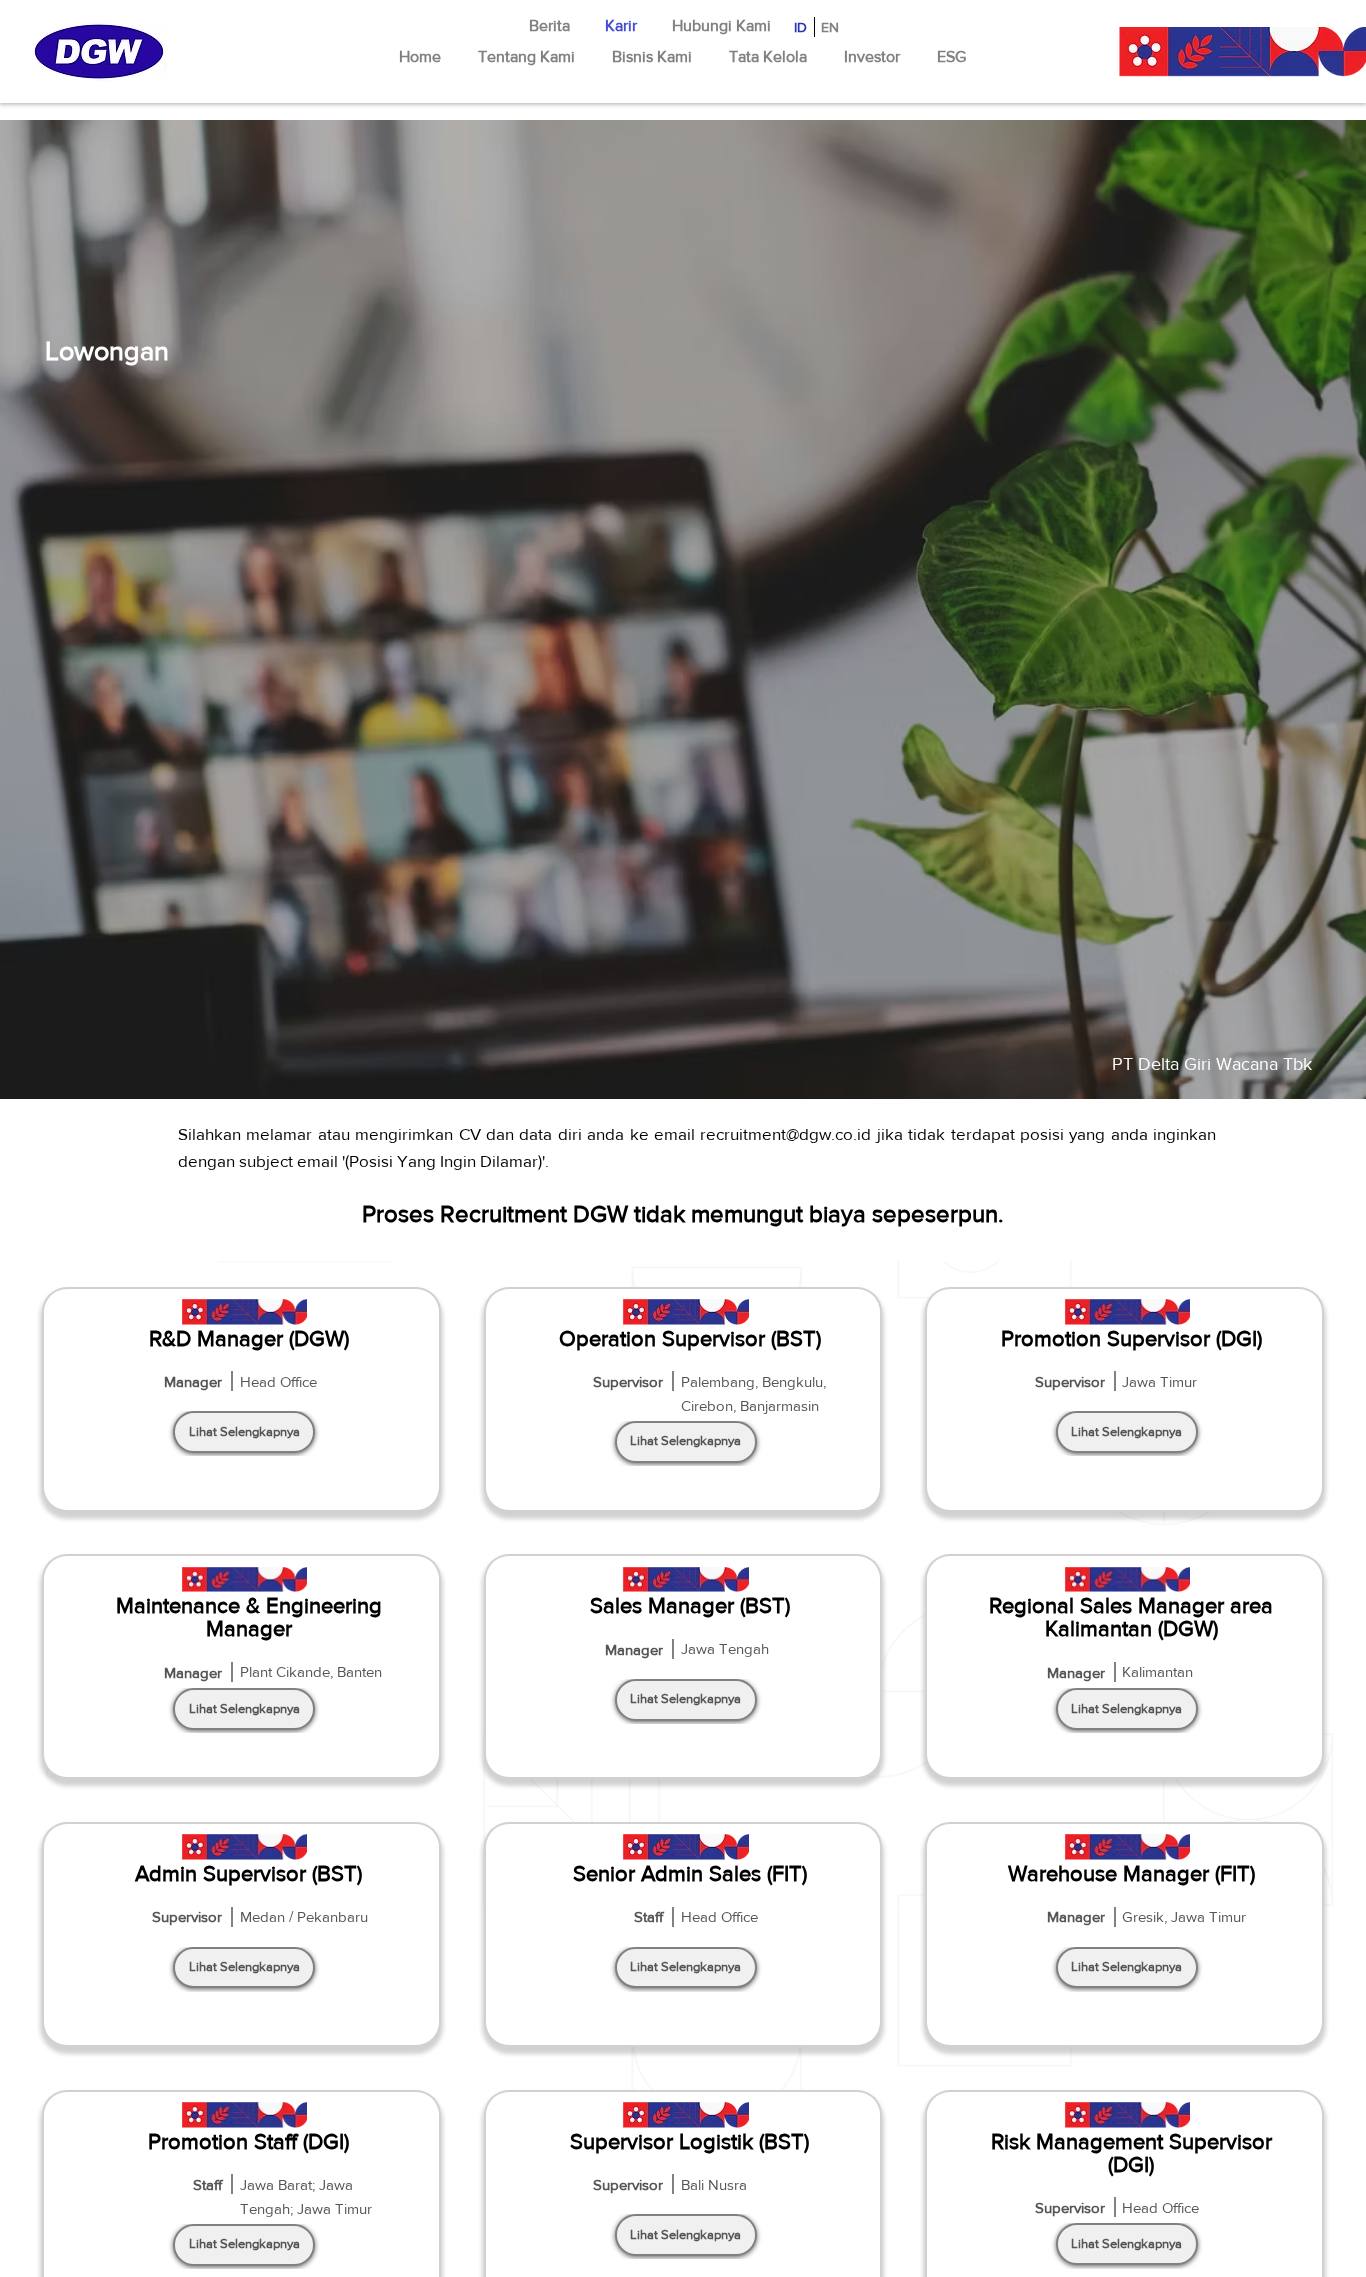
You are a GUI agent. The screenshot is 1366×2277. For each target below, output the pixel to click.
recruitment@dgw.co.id (785, 1133)
